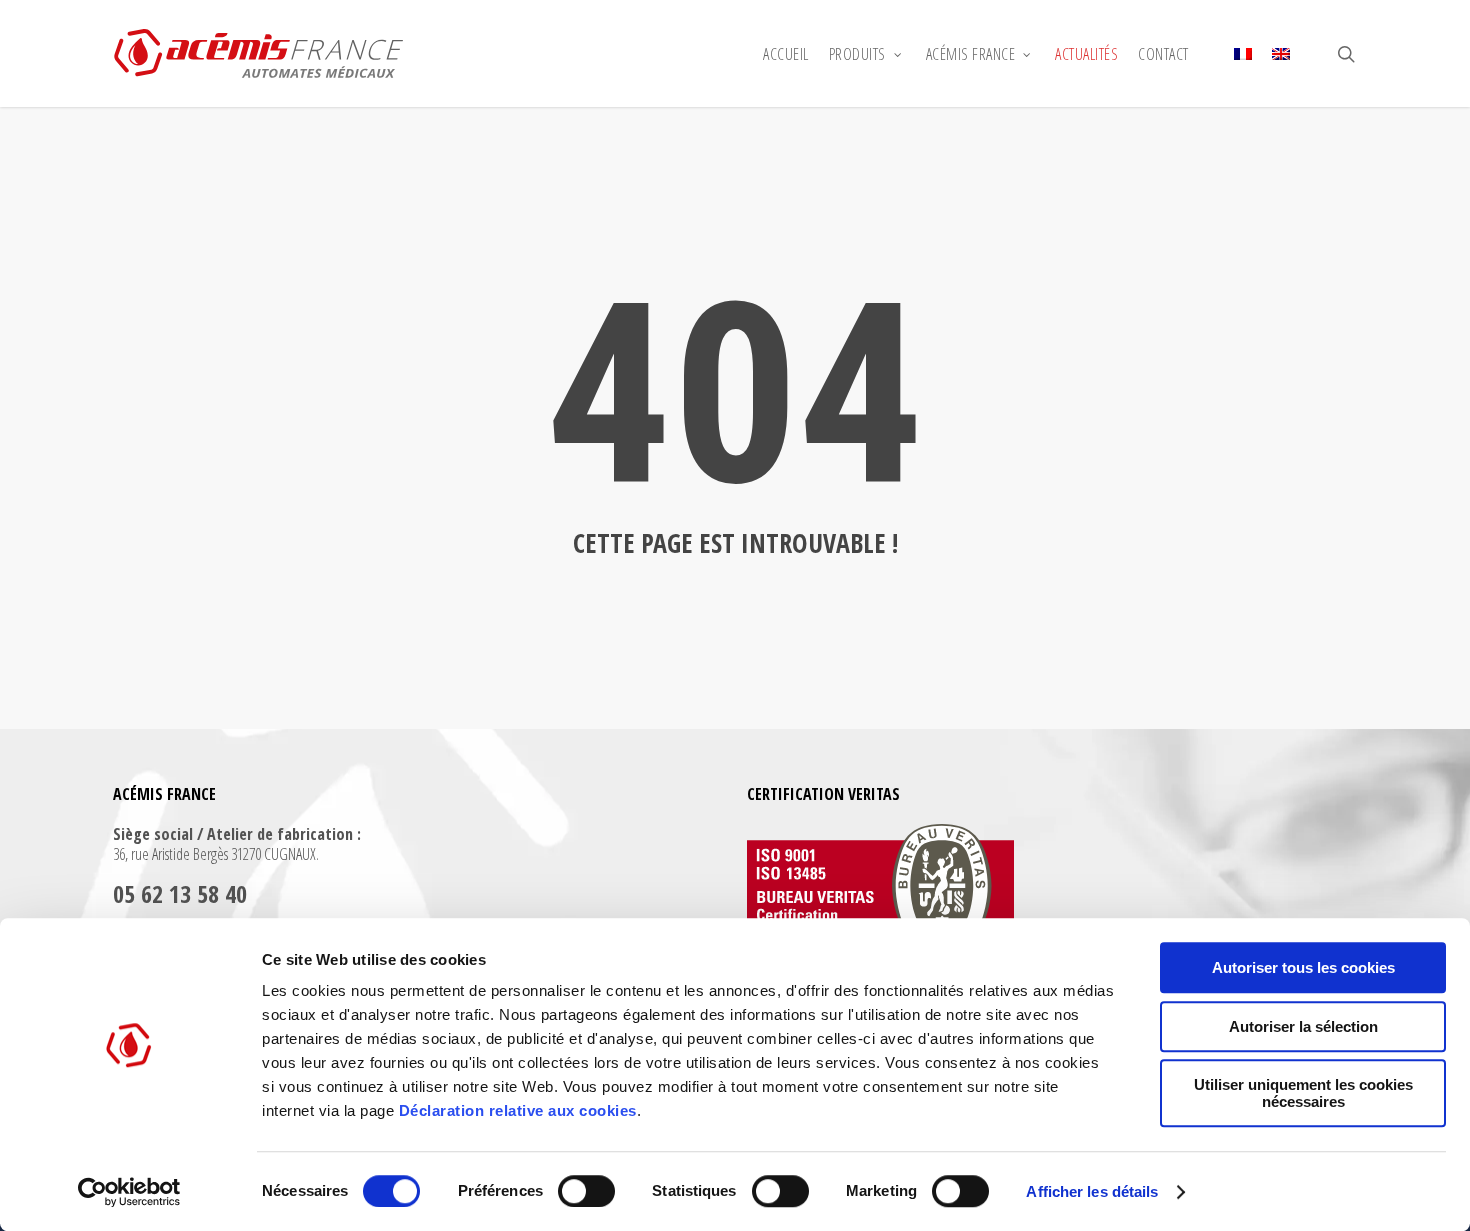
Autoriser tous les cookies (1303, 967)
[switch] (586, 1191)
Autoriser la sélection (1303, 1026)
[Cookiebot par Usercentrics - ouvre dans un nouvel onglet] (129, 1192)
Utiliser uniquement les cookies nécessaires (1303, 1093)
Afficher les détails (1092, 1191)
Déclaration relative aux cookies (518, 1110)
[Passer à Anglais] (1281, 54)
